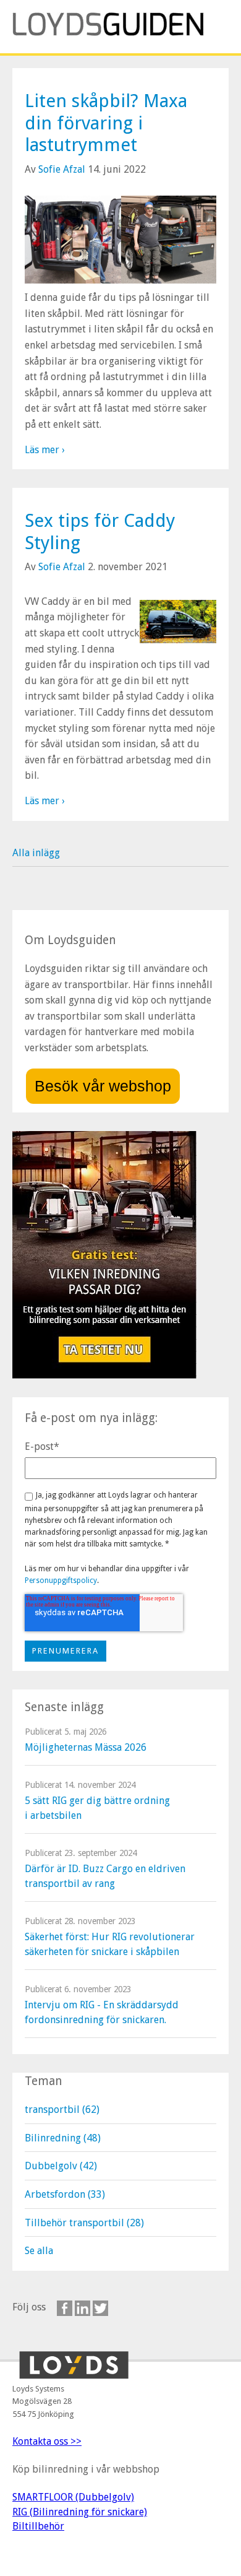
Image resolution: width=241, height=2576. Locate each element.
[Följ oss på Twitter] (100, 2308)
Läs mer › (45, 450)
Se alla (39, 2251)
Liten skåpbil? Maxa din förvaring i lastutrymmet (106, 123)
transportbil (62, 2110)
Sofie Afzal (62, 169)
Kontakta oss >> (47, 2441)
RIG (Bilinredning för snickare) (80, 2512)
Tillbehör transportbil (84, 2223)
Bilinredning (63, 2138)
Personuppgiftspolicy (61, 1581)
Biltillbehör (38, 2526)
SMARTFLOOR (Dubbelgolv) (73, 2497)
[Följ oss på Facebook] (65, 2308)
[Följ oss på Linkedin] (82, 2308)
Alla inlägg (36, 853)
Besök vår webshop (103, 1086)
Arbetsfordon (65, 2194)
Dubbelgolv (61, 2166)
